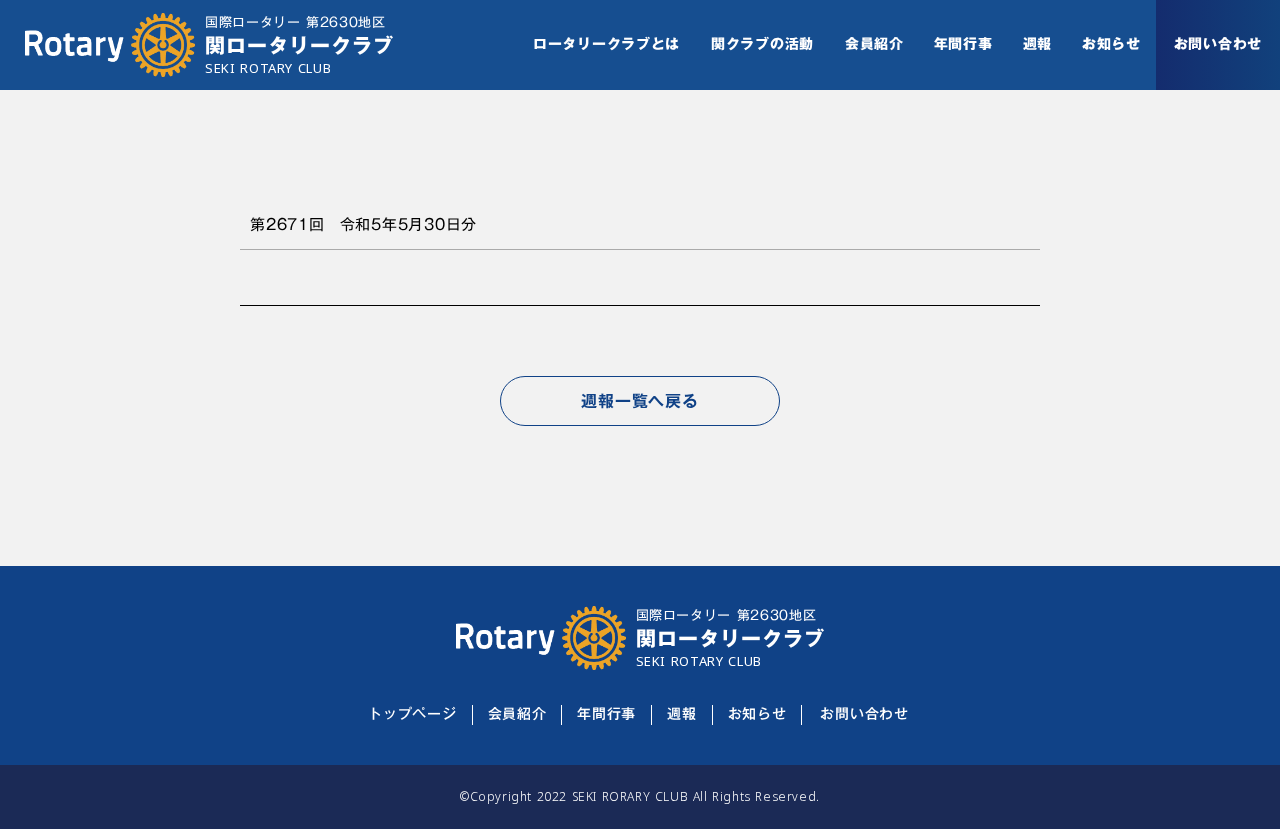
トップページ (412, 715)
